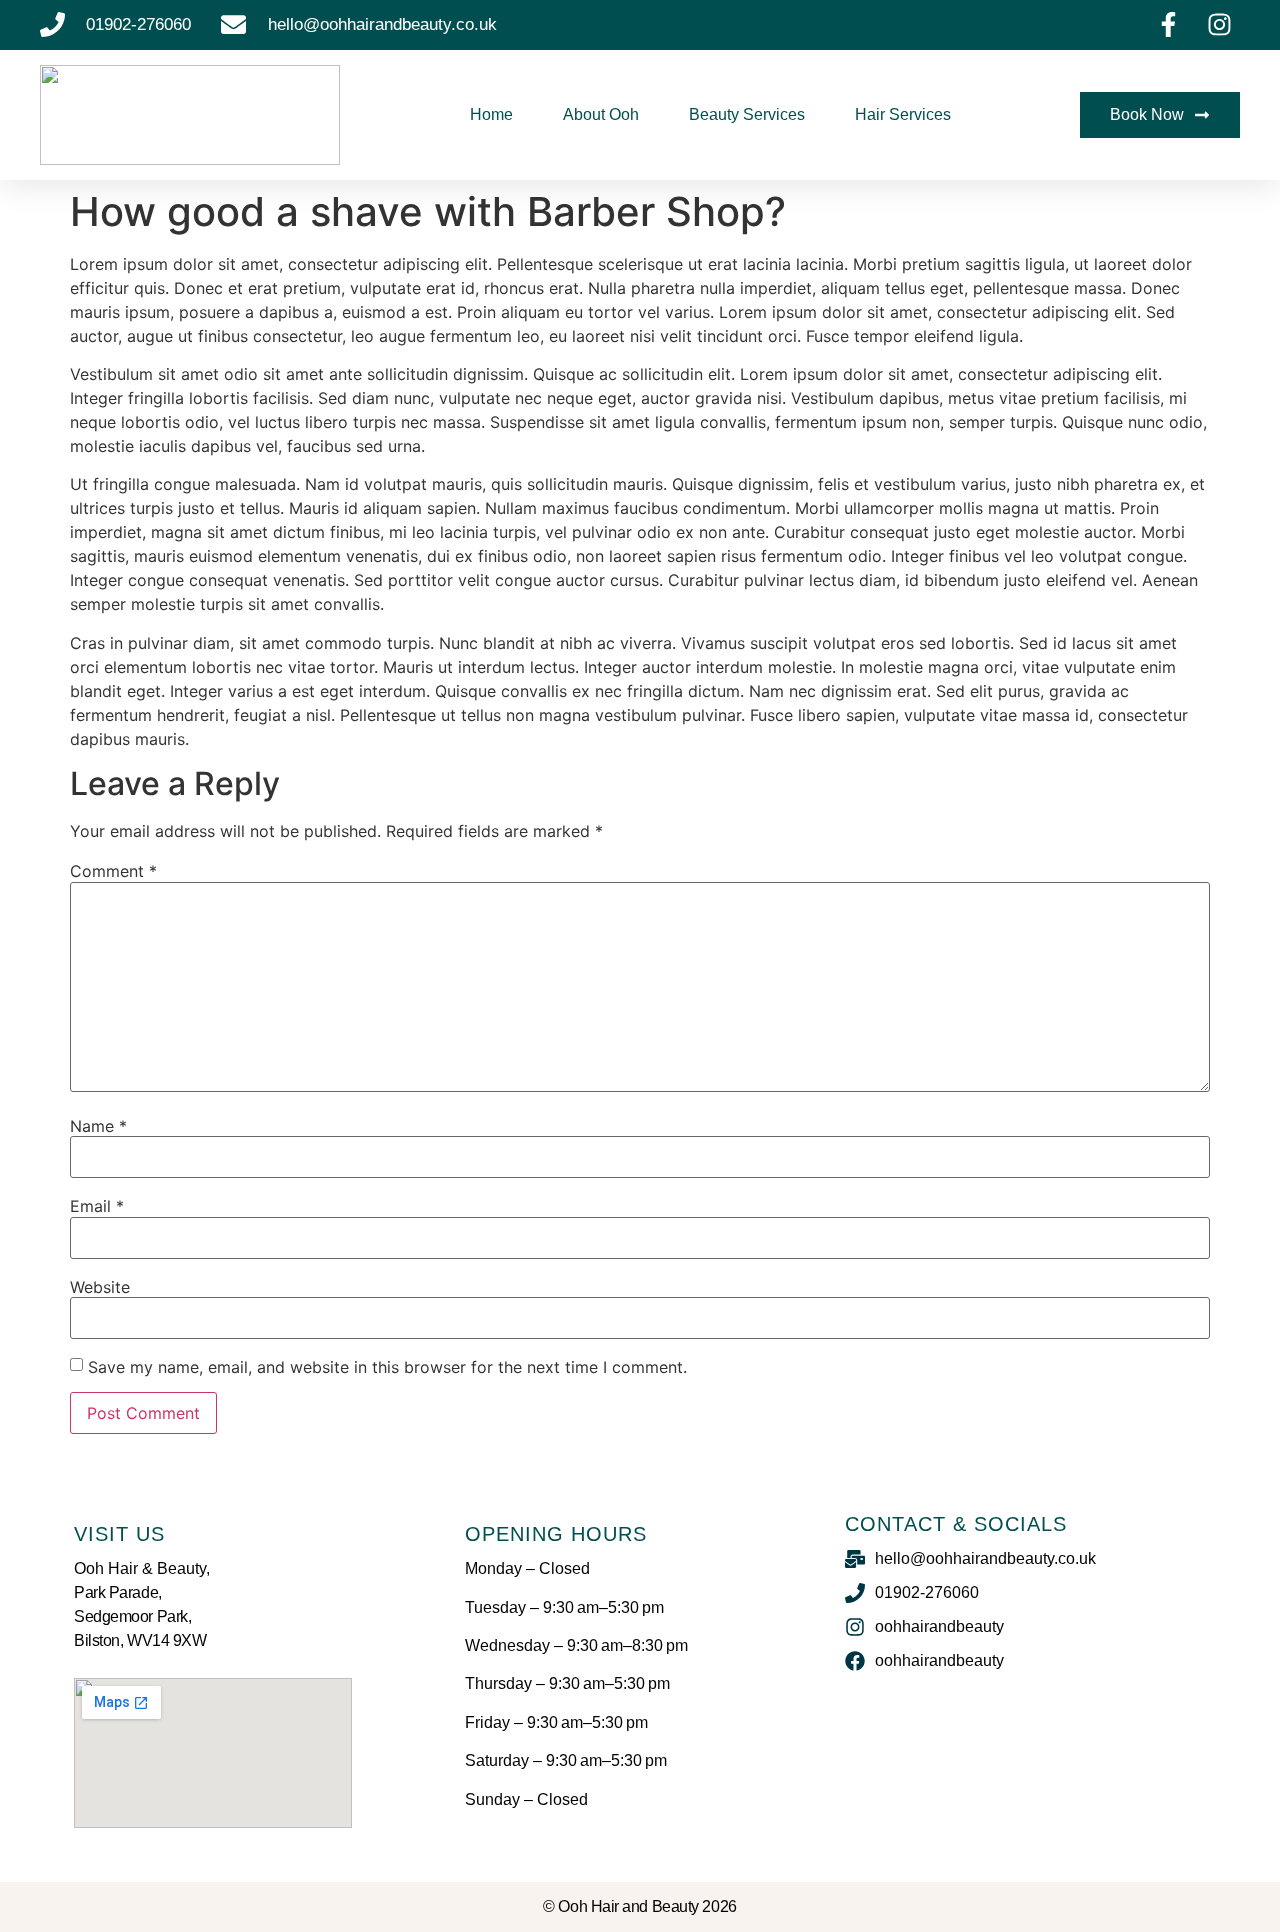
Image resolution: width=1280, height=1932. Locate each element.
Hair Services (903, 114)
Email (97, 1206)
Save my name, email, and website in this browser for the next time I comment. (387, 1367)
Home (491, 114)
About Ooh (601, 114)
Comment (113, 871)
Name (98, 1126)
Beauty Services (747, 114)
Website (100, 1287)
